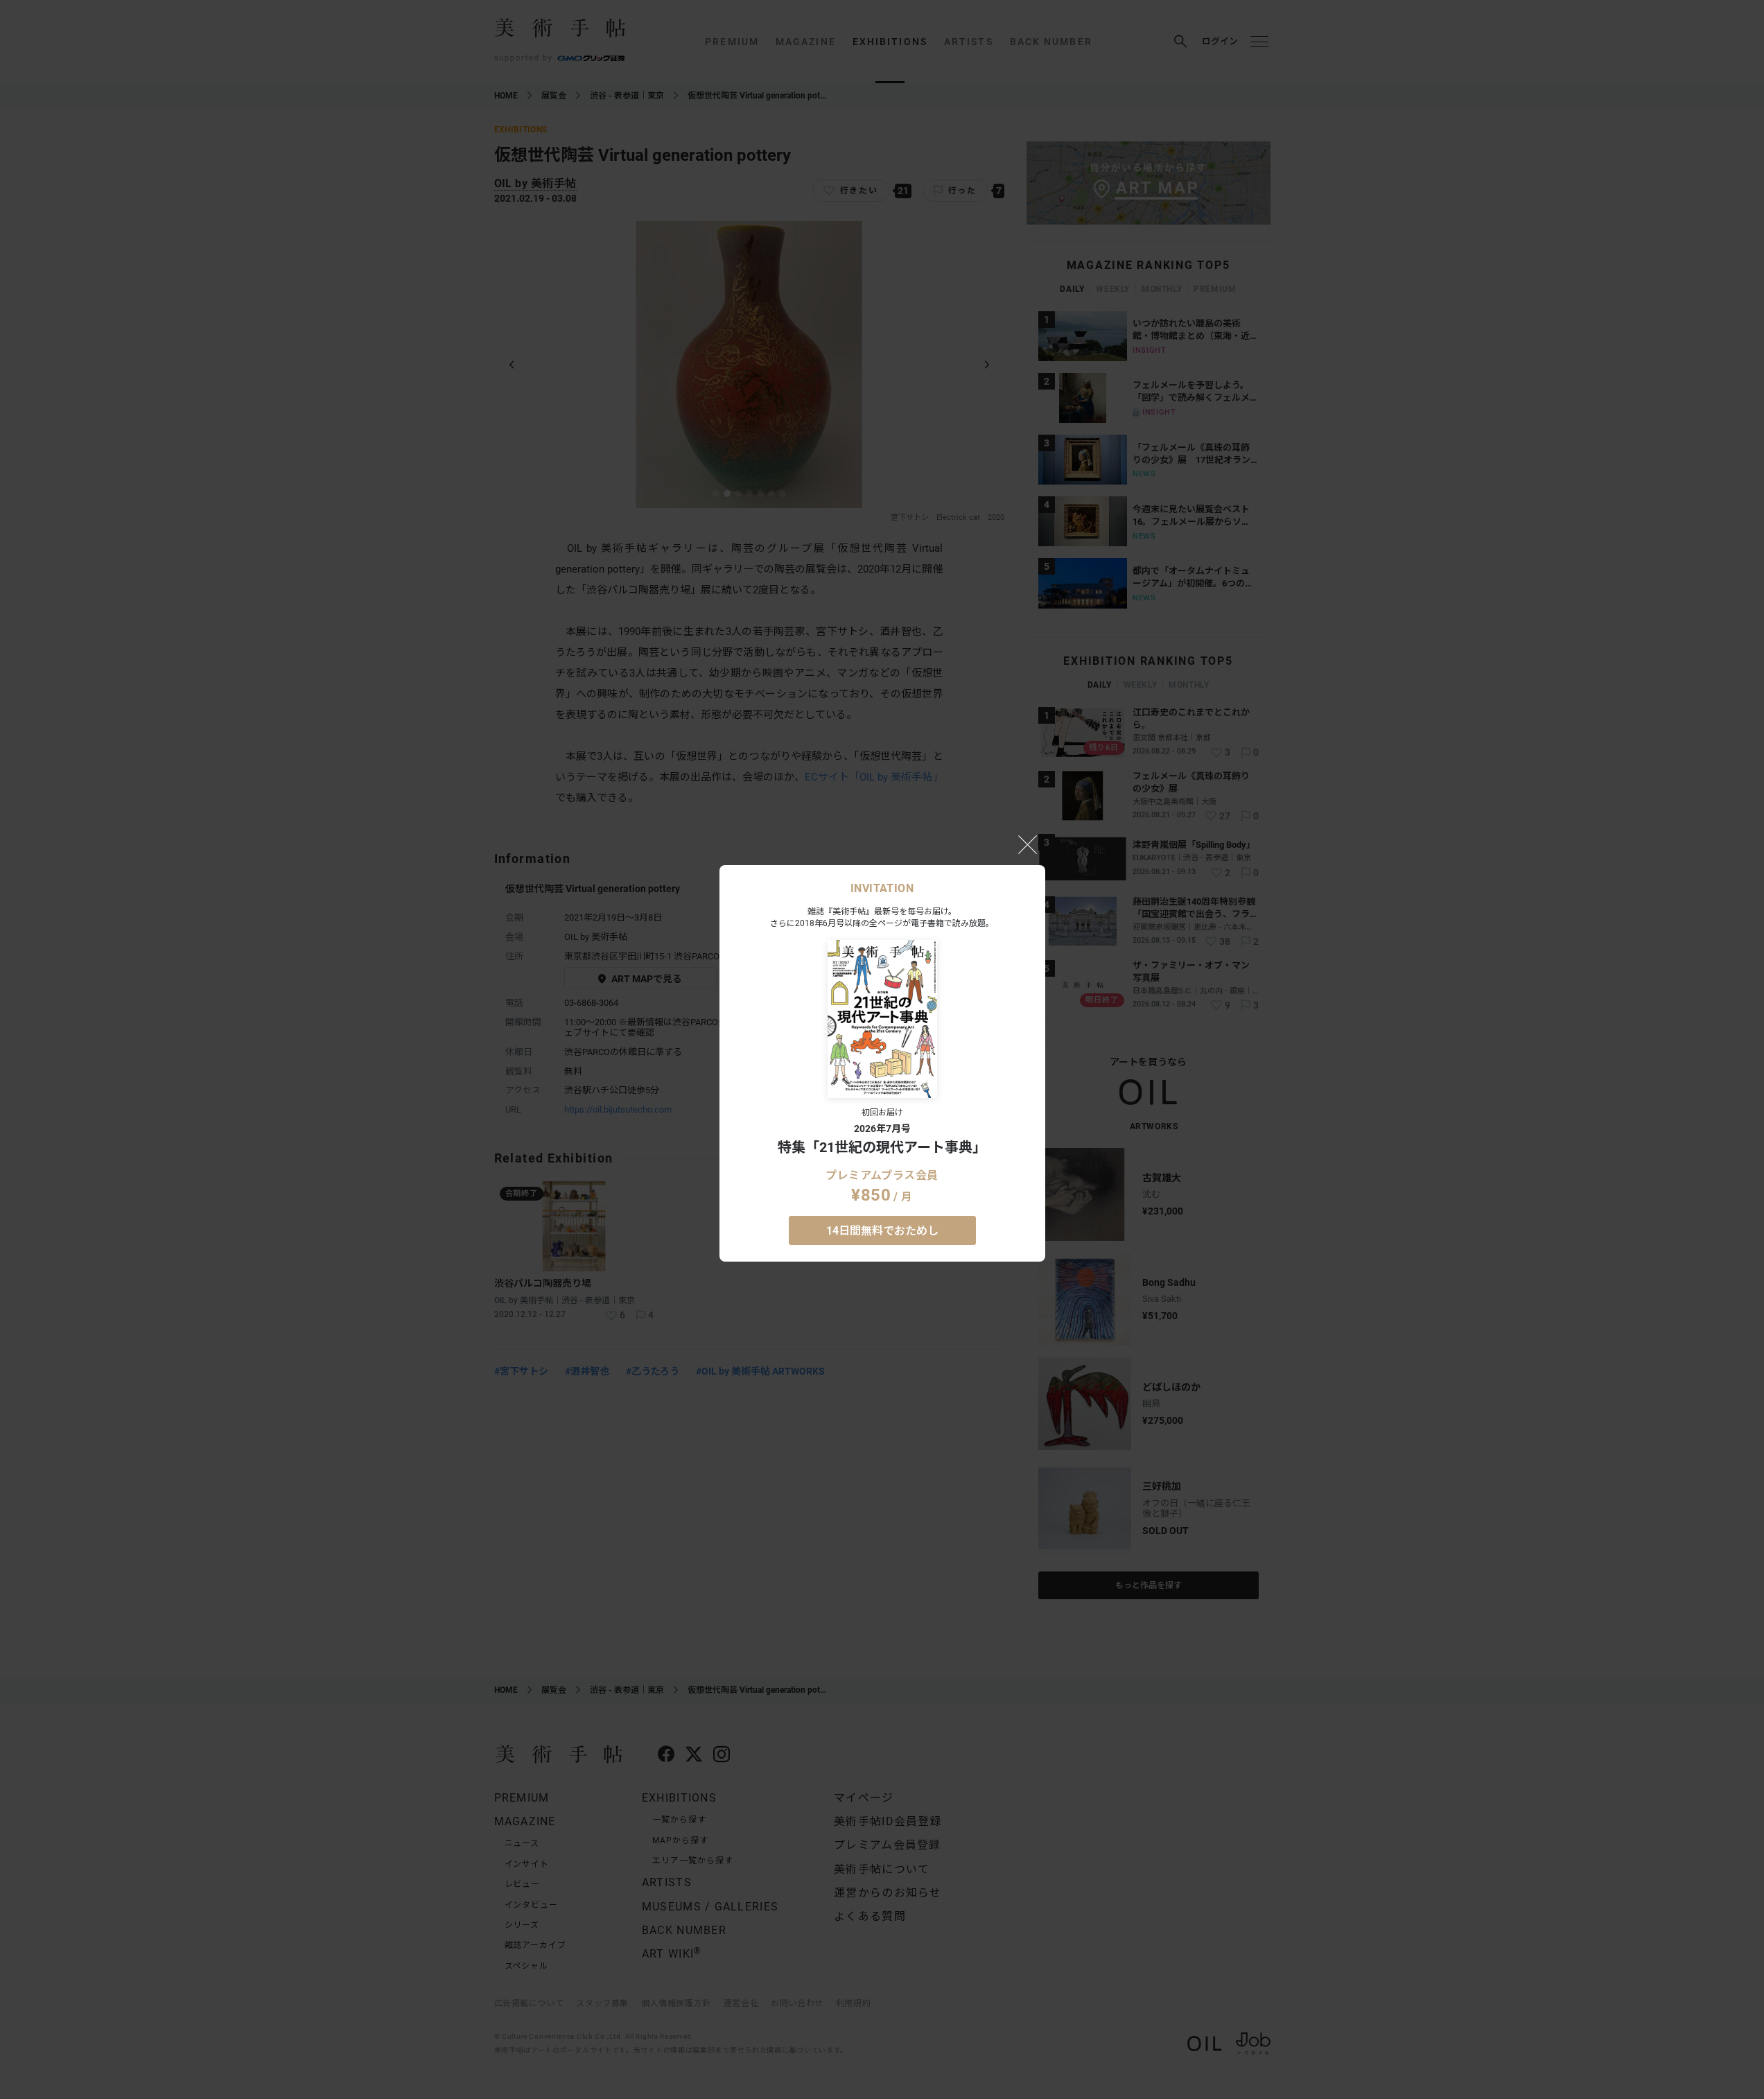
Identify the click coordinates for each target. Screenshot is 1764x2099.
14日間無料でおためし (882, 1231)
